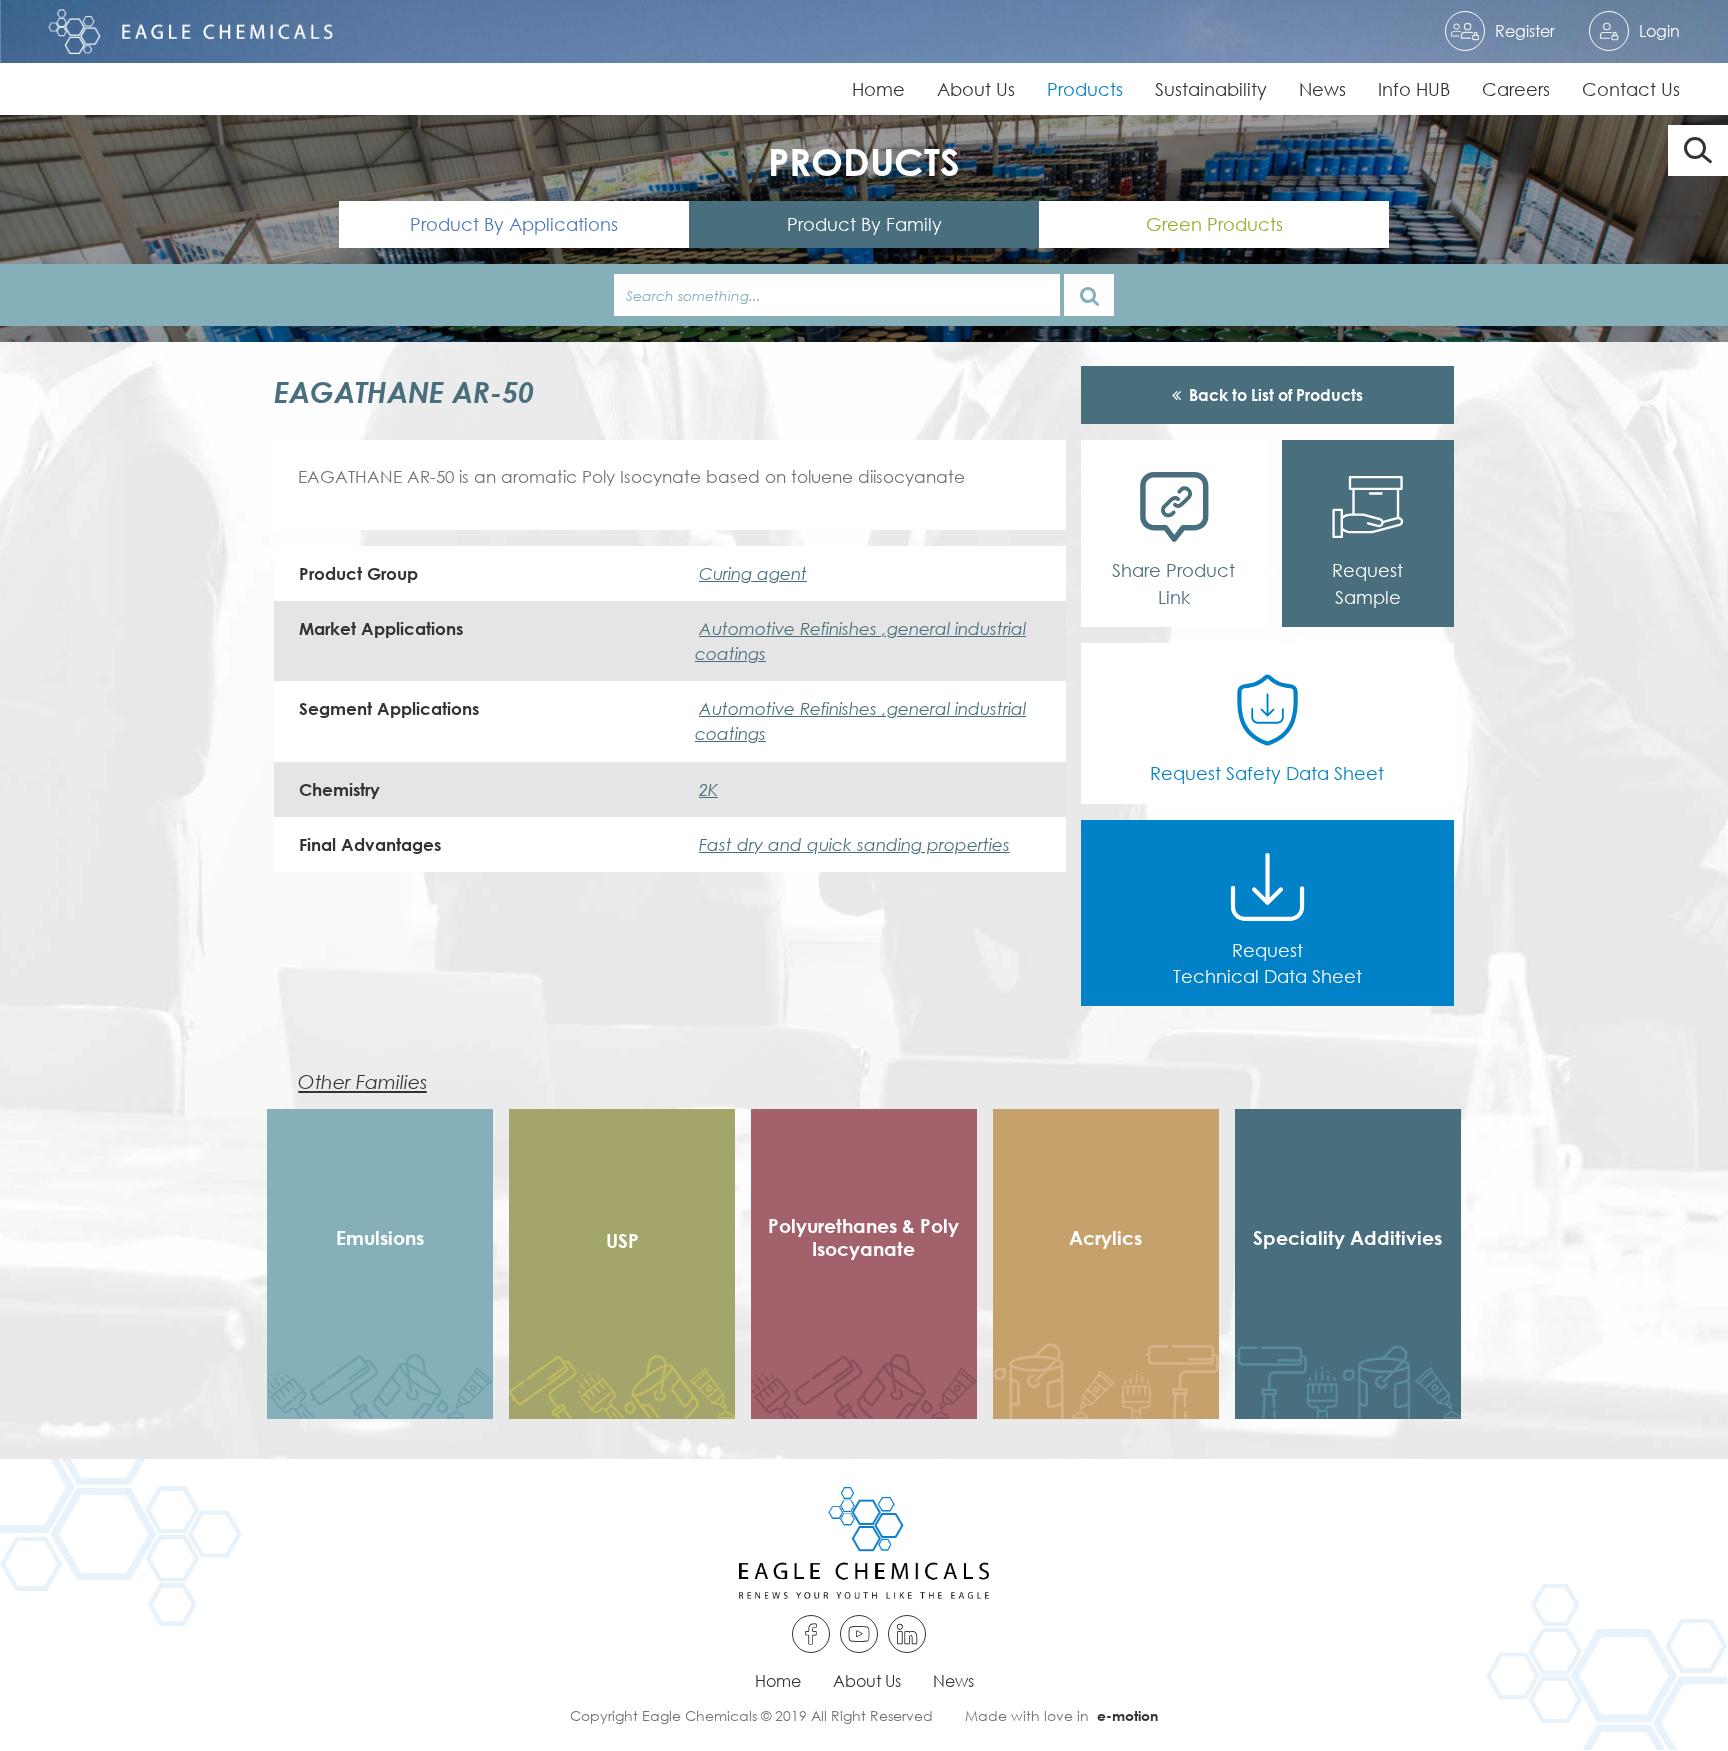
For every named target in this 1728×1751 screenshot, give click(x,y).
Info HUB (1414, 89)
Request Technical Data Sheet (1267, 963)
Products (1085, 89)
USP (622, 1240)
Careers (1516, 89)
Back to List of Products (1276, 394)
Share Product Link (1173, 583)
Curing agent (753, 573)
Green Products (1214, 224)
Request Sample (1367, 583)
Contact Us (1631, 89)
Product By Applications (514, 224)
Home (878, 89)
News (1322, 89)
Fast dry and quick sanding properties (854, 844)
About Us (976, 89)
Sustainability (1211, 89)
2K (708, 789)
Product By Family (864, 224)
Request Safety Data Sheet (1267, 773)
